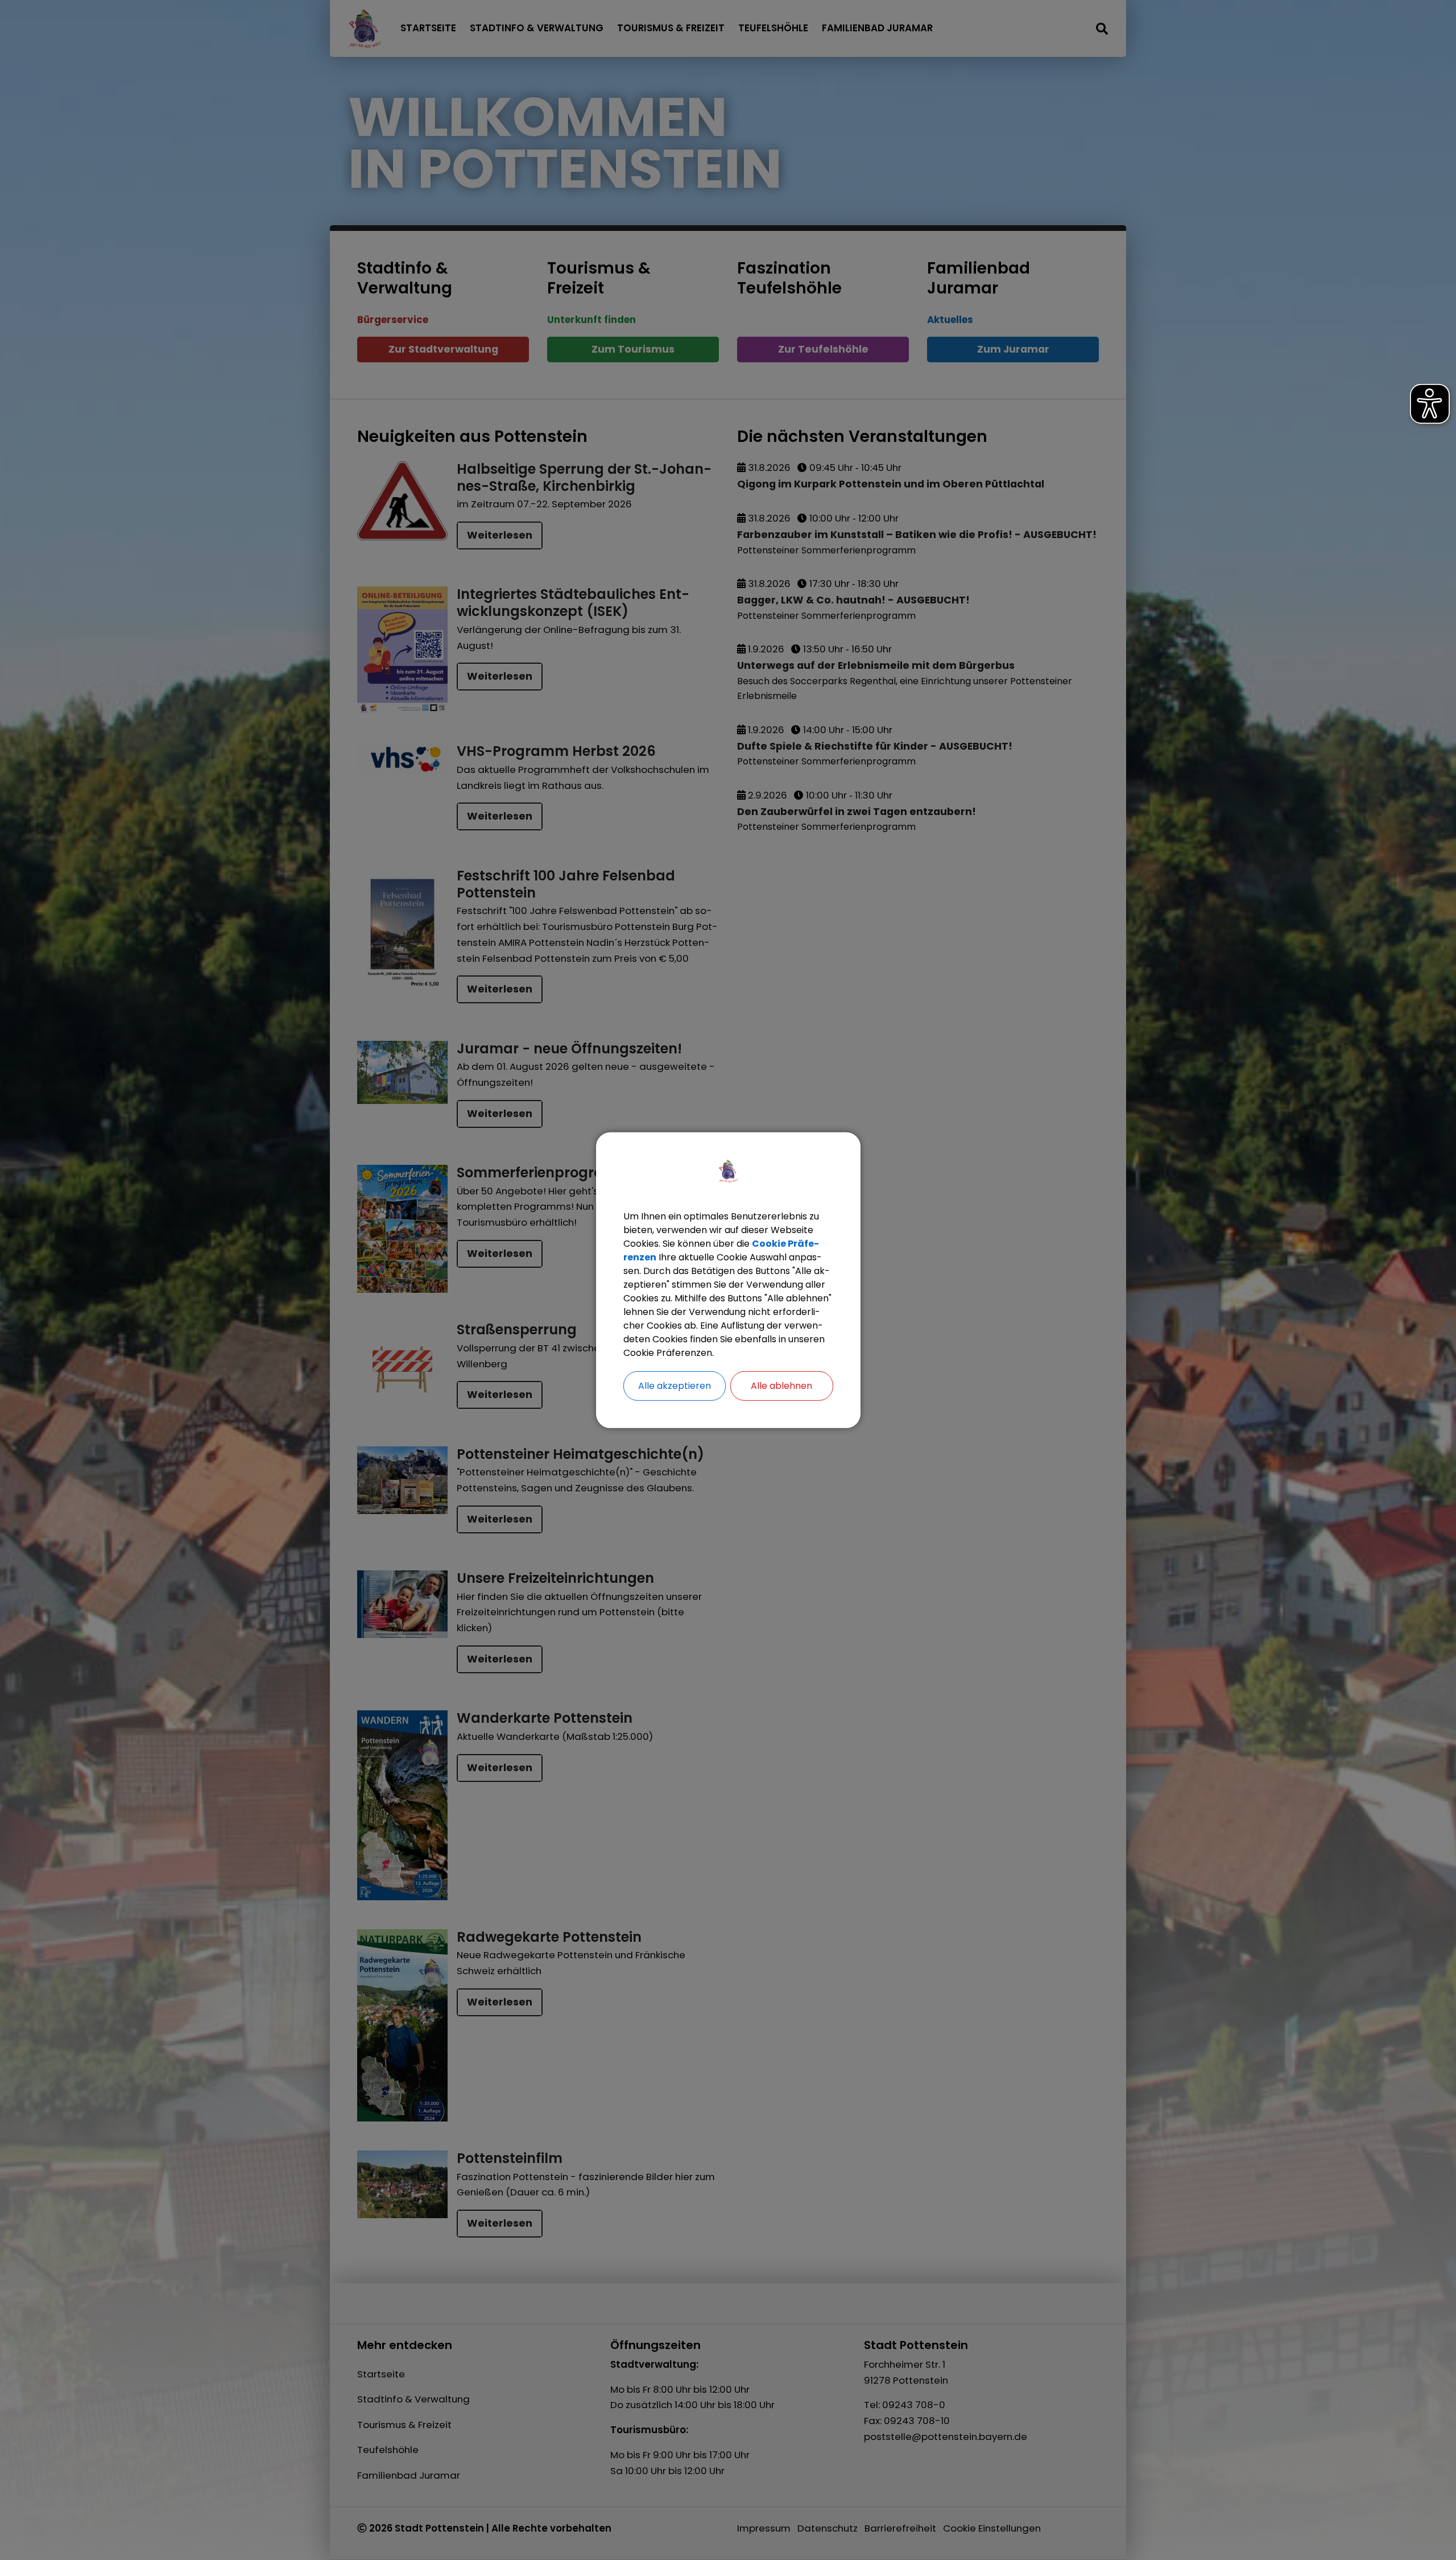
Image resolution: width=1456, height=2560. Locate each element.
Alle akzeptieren (675, 1385)
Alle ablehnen (781, 1385)
